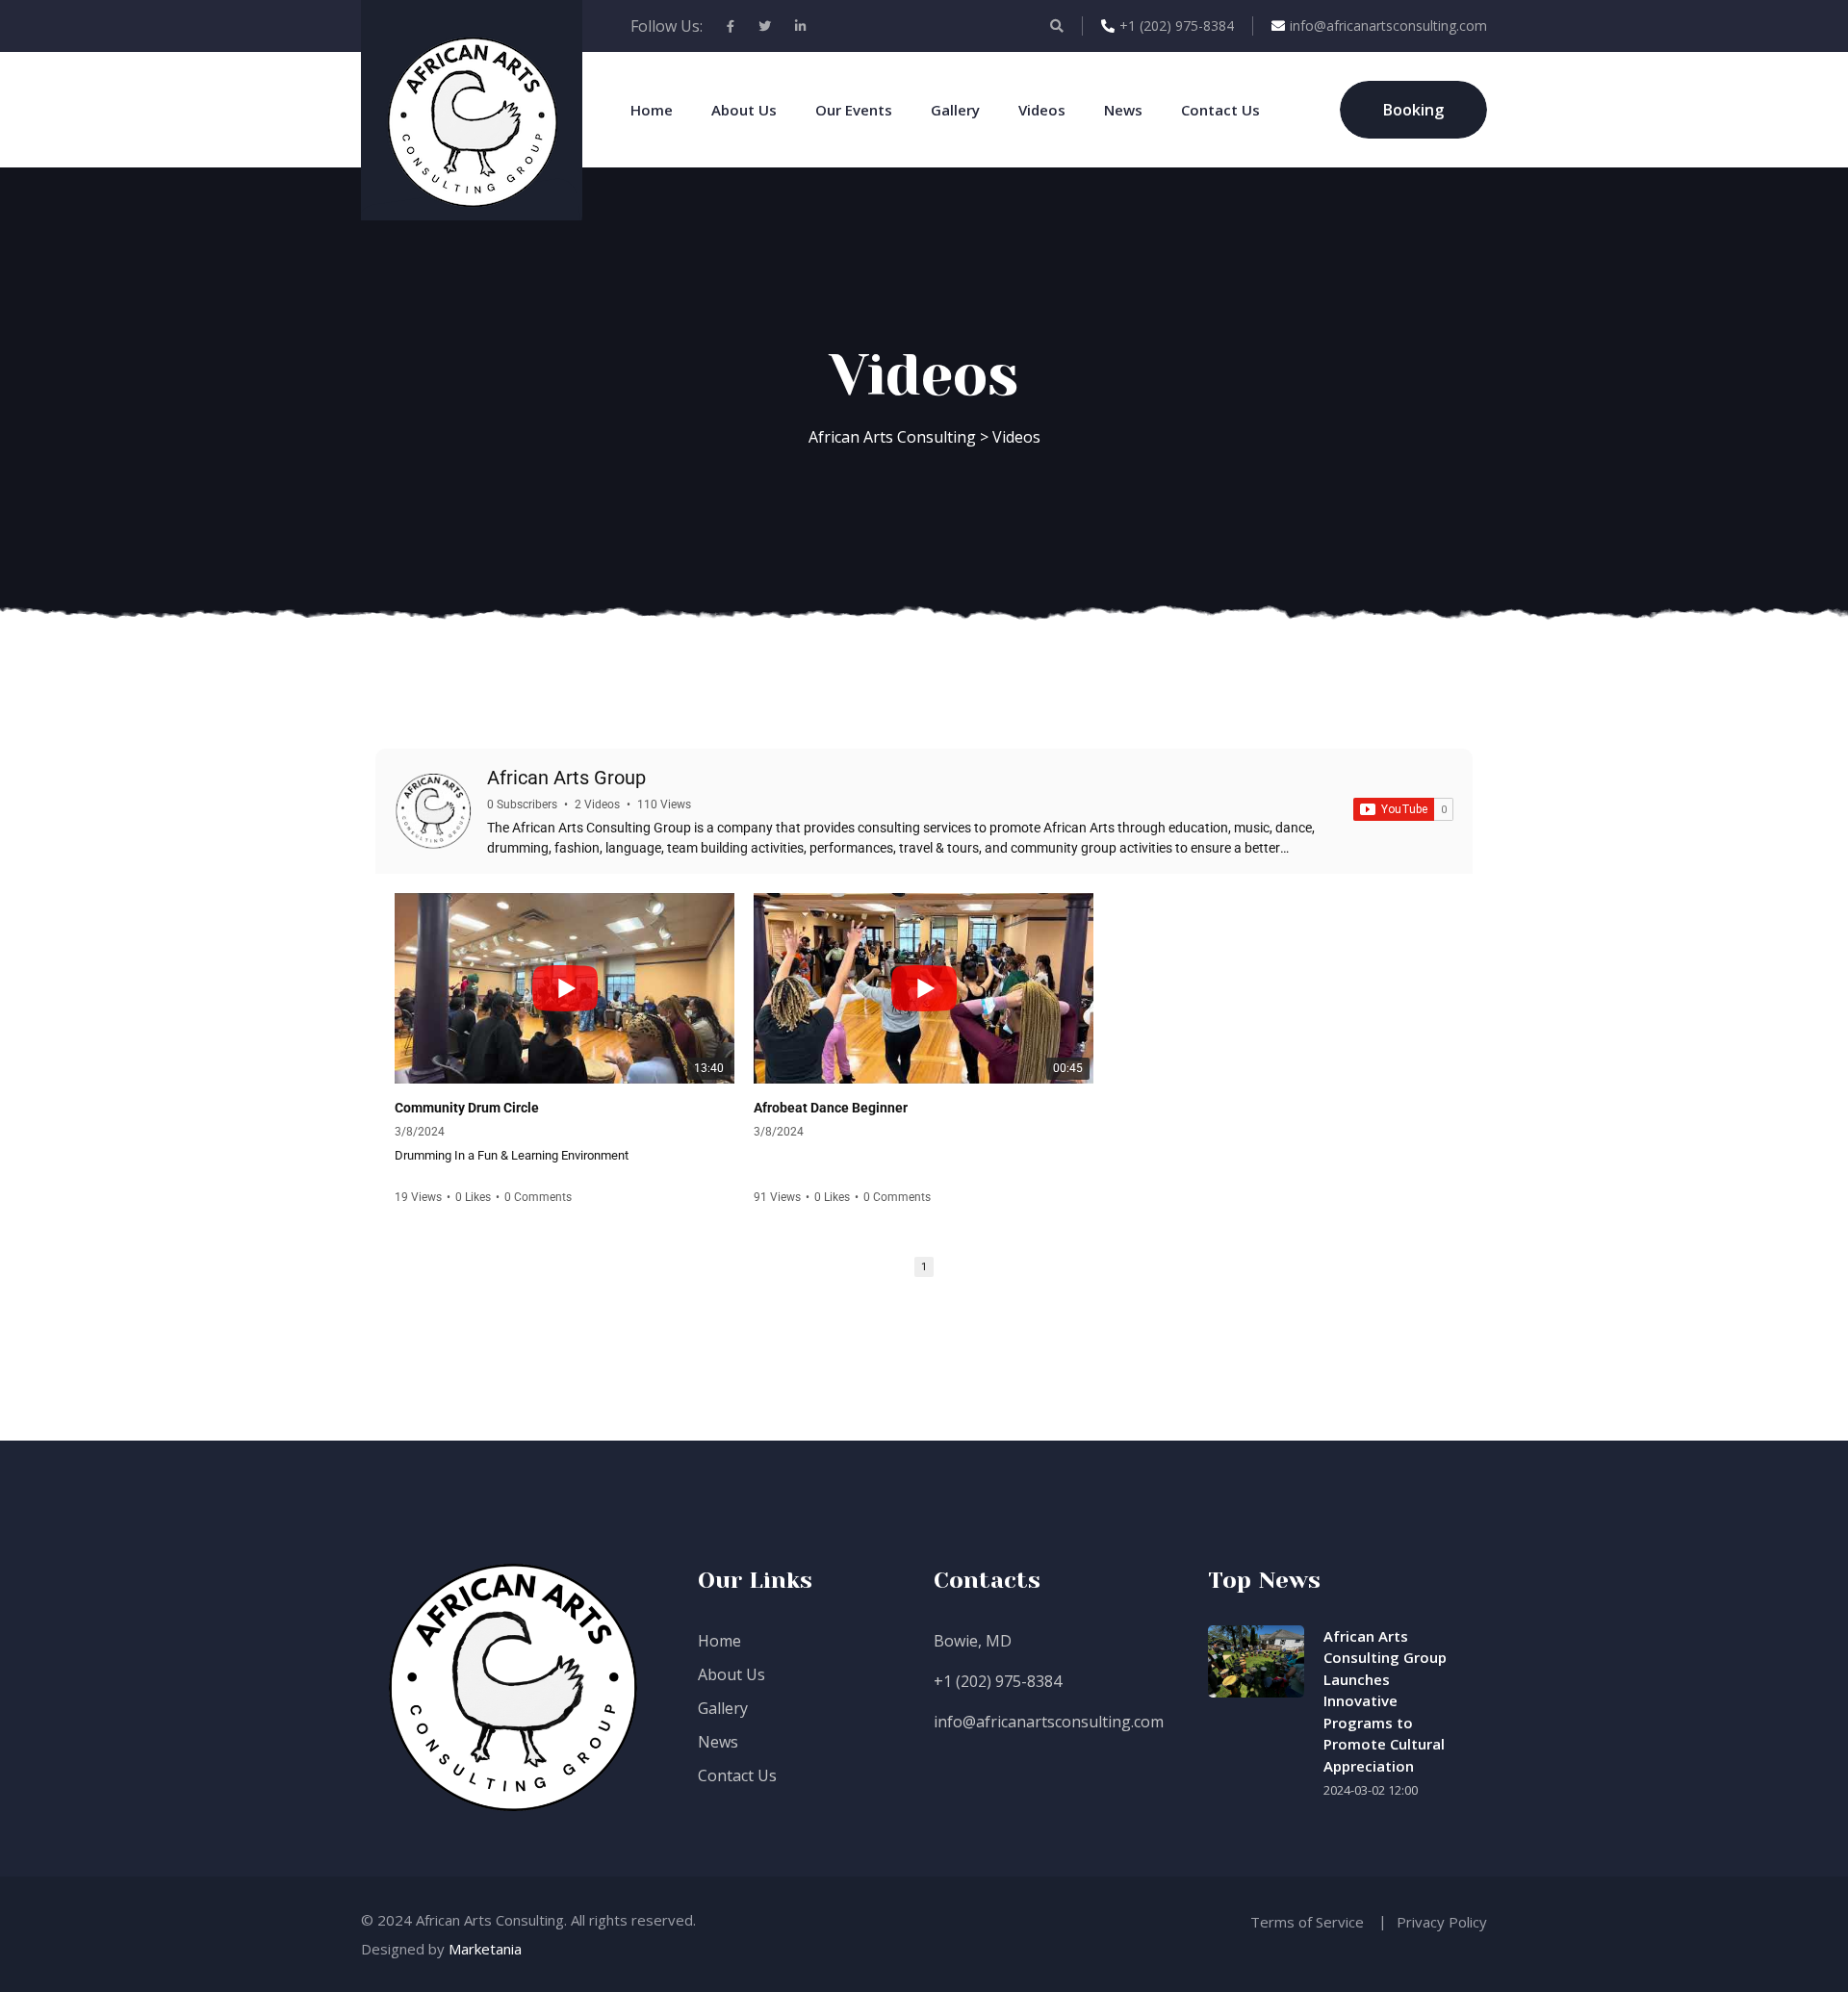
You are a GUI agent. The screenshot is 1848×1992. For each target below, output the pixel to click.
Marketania (485, 1949)
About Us (744, 110)
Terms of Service (1307, 1922)
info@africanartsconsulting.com (1388, 26)
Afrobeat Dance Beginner (831, 1108)
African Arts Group (566, 778)
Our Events (854, 110)
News (1123, 110)
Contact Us (1220, 110)
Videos (1042, 110)
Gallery (955, 110)
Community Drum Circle (467, 1108)
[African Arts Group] (433, 811)
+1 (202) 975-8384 (1177, 26)
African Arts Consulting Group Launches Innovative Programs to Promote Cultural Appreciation (1385, 1701)
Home (652, 110)
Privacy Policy (1442, 1922)
